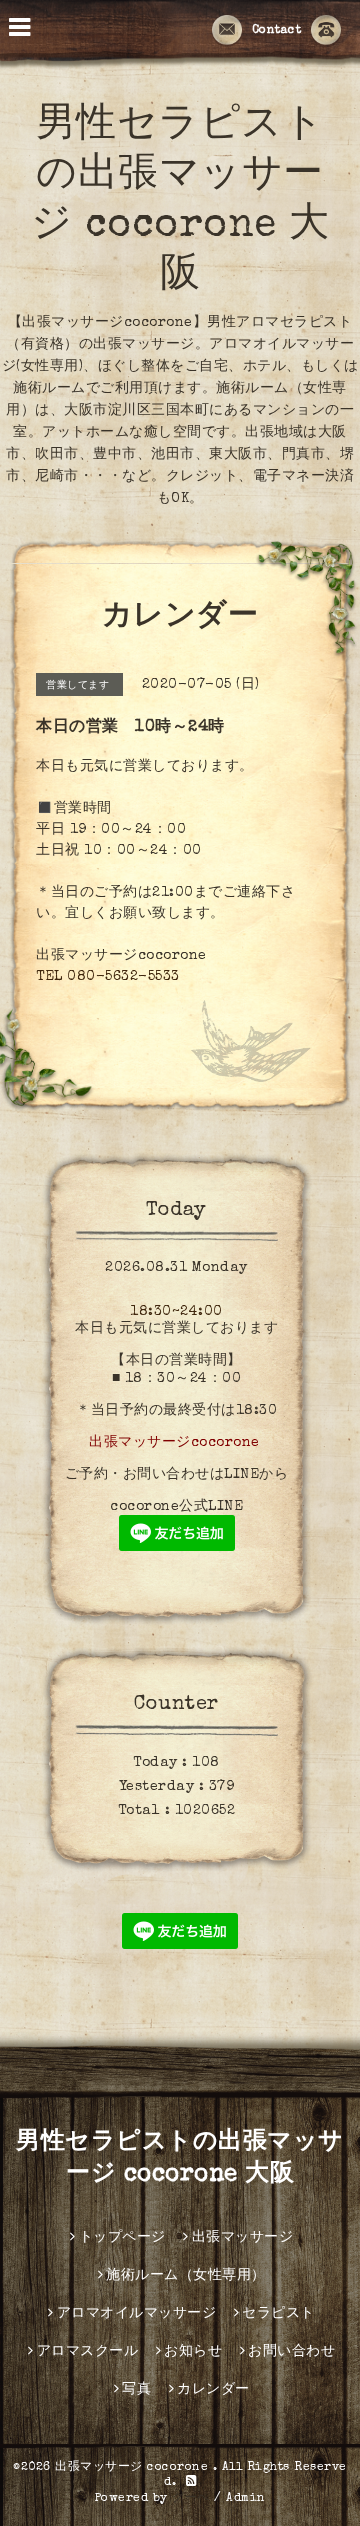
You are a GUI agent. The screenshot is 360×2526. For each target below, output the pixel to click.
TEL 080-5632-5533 (108, 977)
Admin (246, 2499)
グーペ (191, 2499)
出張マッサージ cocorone (134, 2468)
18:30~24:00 (176, 1312)
